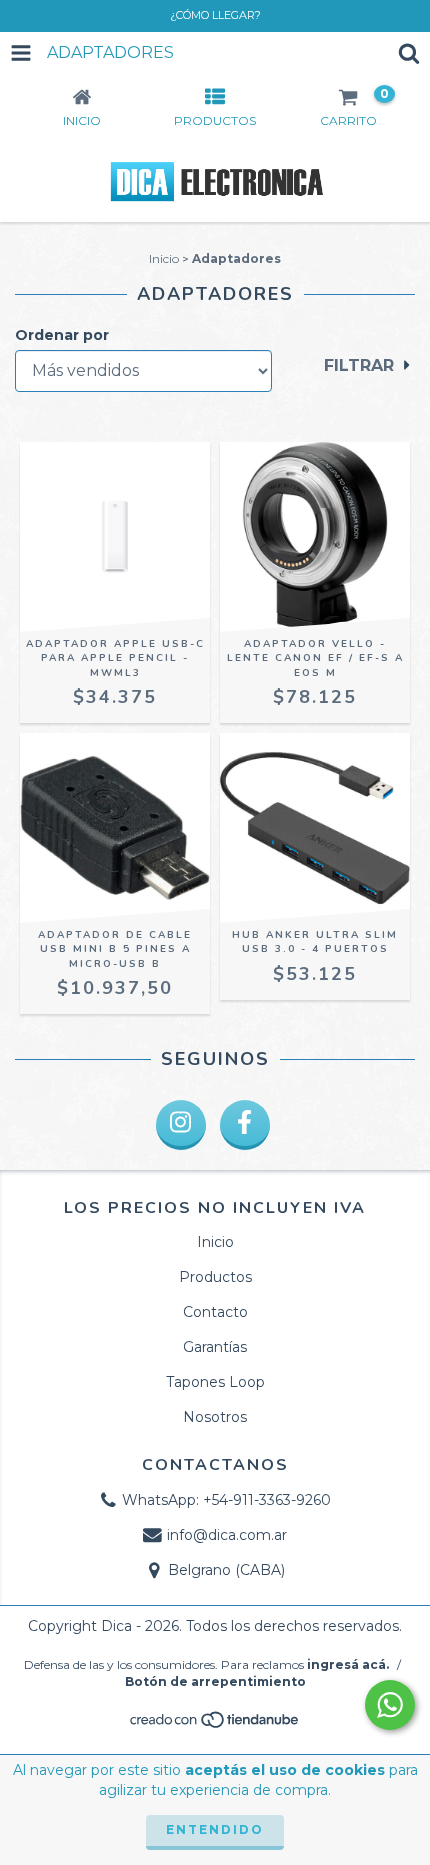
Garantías (215, 1347)
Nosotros (215, 1417)
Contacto (215, 1312)
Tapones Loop (215, 1382)
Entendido (215, 1829)
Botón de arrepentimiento (215, 1681)
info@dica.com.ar (227, 1535)
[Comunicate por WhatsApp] (390, 1705)
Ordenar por (62, 335)
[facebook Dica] (245, 1125)
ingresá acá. (348, 1664)
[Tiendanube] (215, 1725)
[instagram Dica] (181, 1125)
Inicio (164, 258)
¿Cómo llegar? (215, 15)
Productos (215, 1277)
